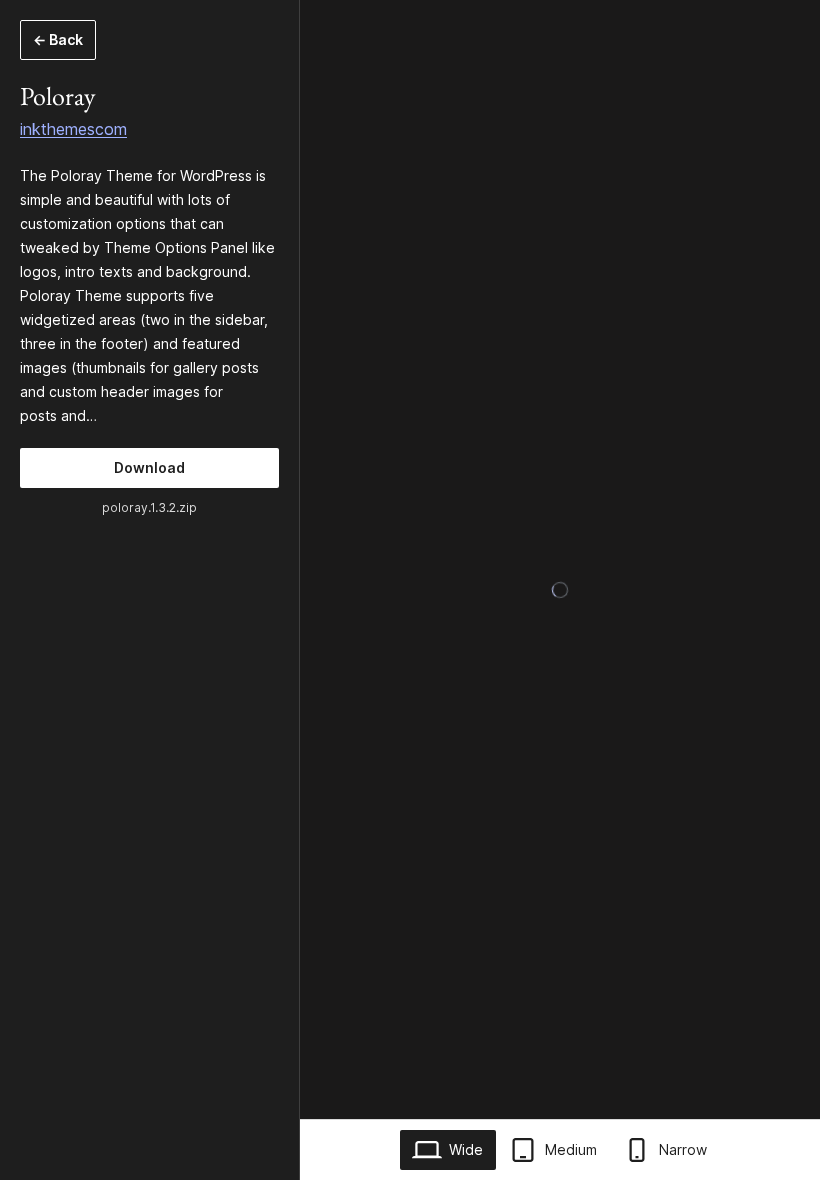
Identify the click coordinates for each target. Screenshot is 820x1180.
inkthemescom (73, 129)
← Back (58, 39)
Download (149, 467)
